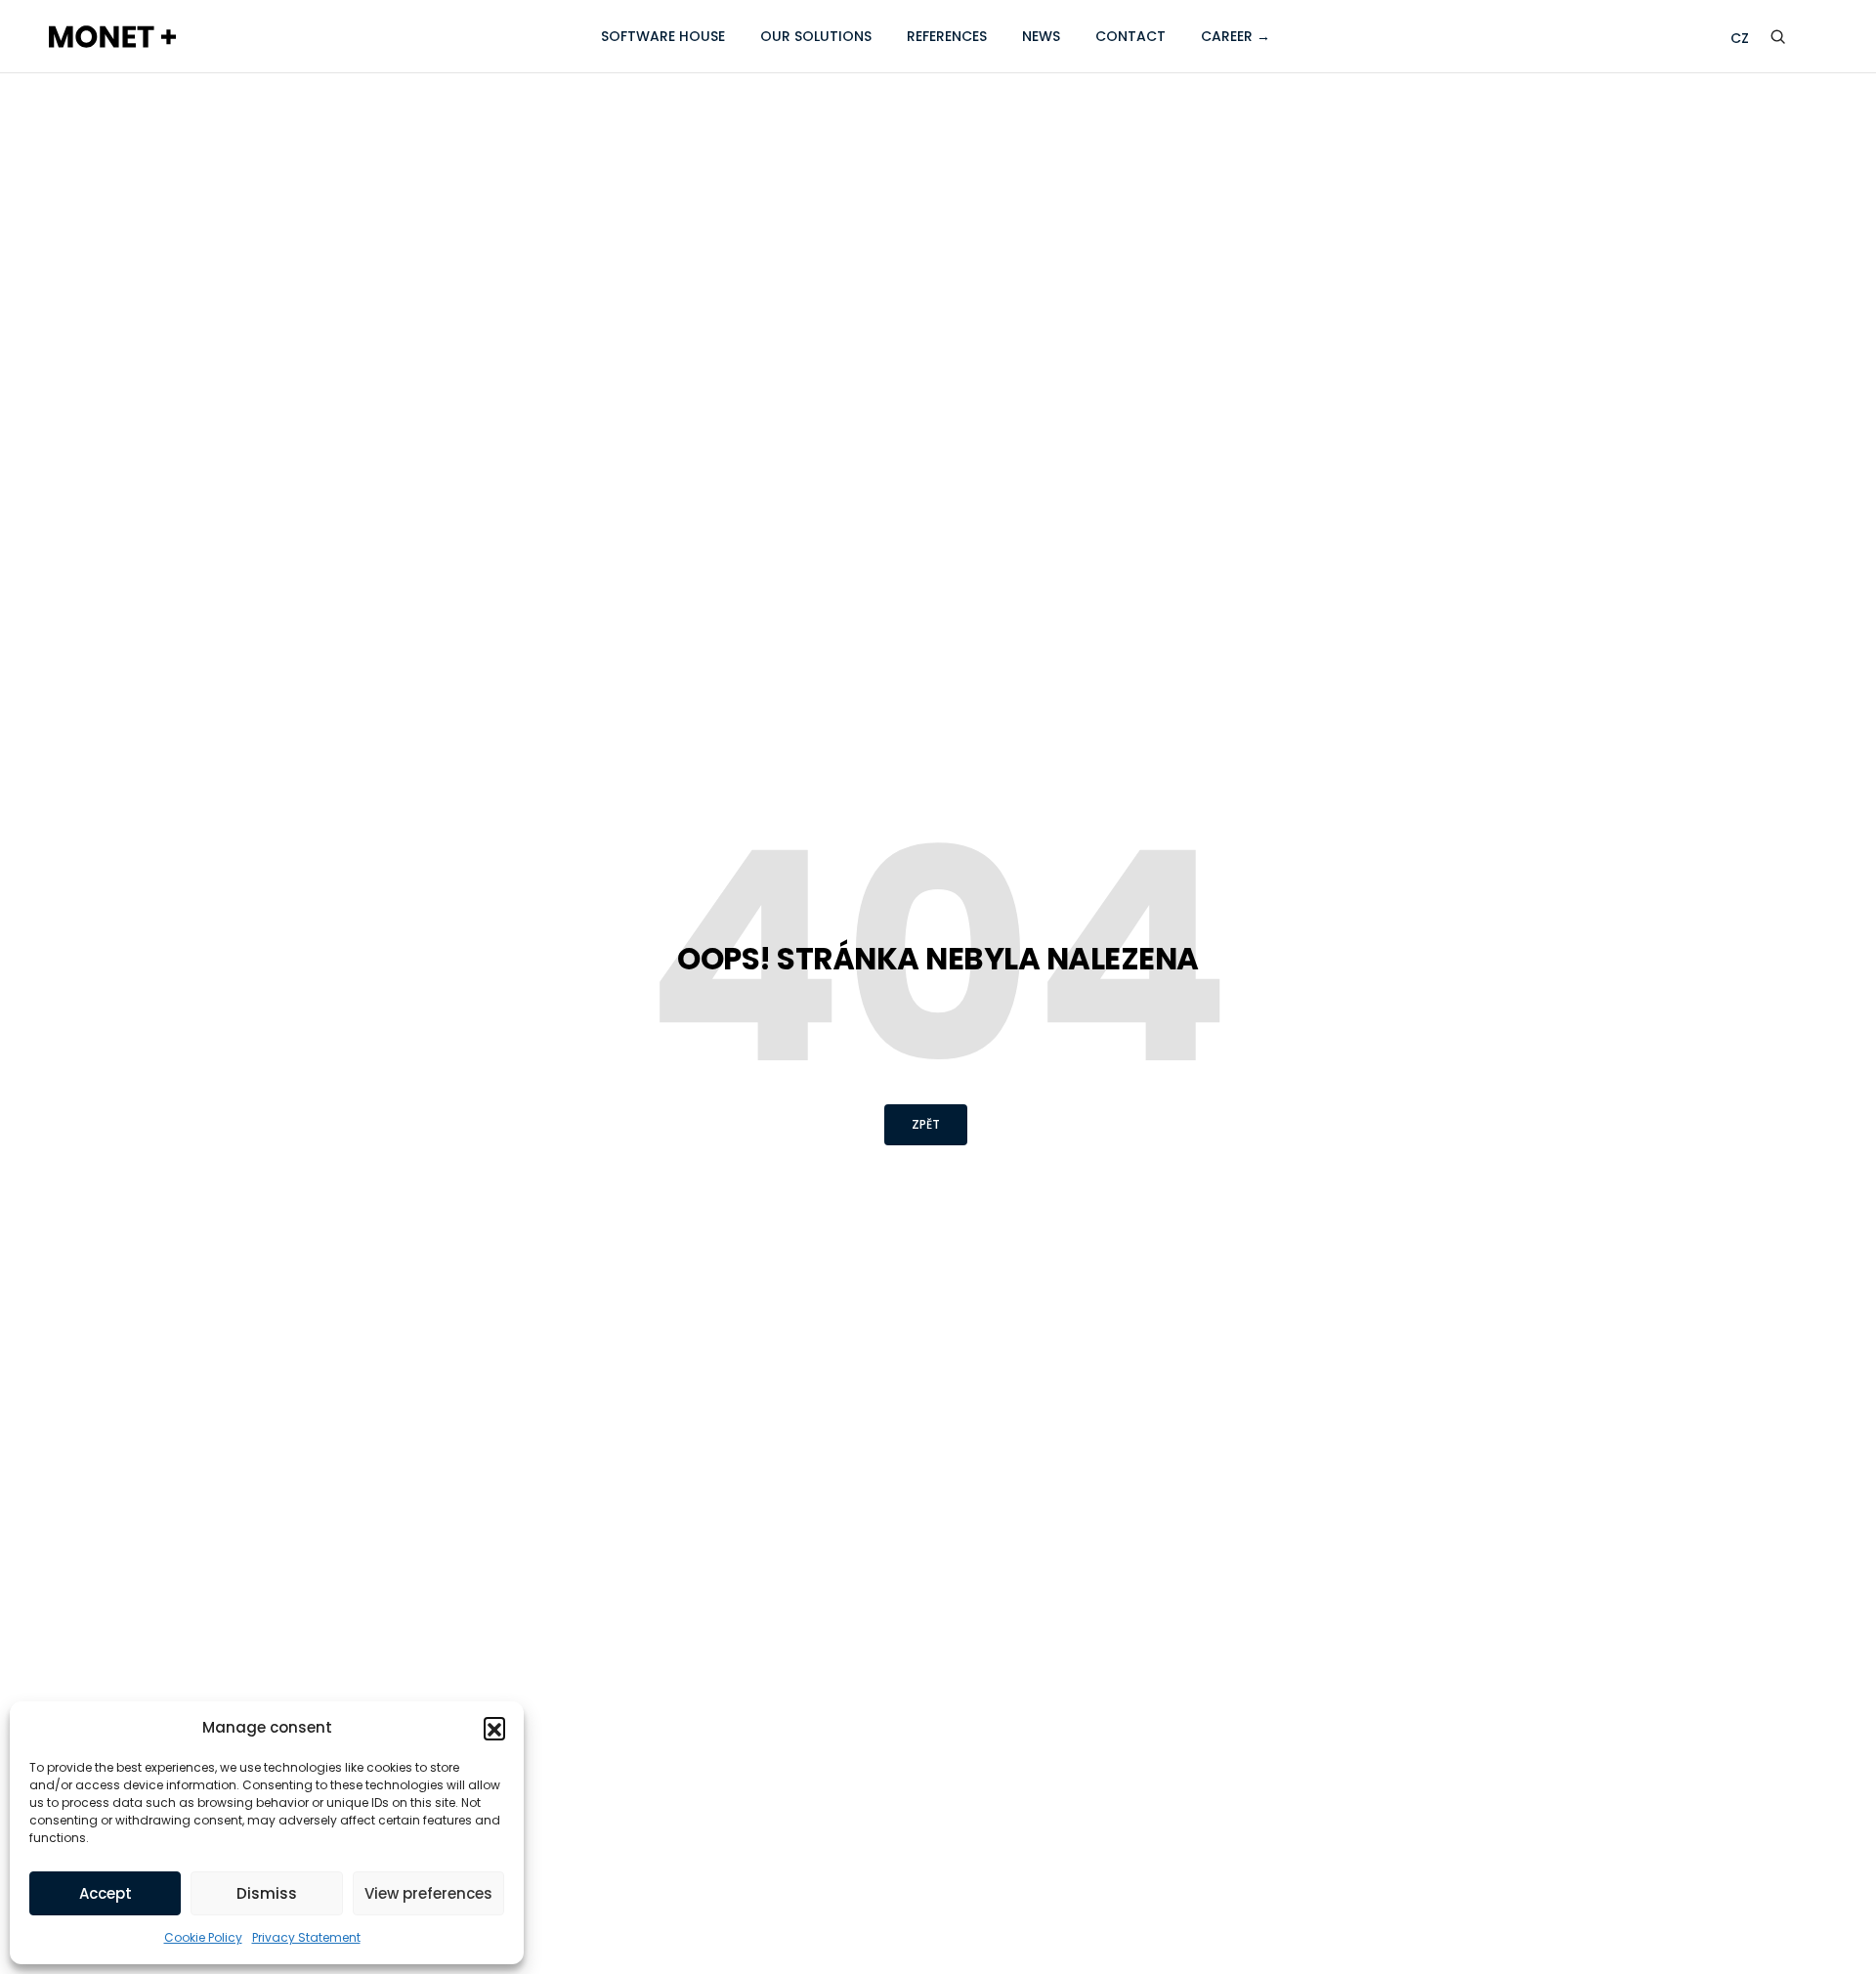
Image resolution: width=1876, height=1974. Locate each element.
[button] (494, 1728)
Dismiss (267, 1893)
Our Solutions (816, 36)
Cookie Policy (203, 1937)
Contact (1130, 36)
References (947, 36)
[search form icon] (1792, 37)
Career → (1236, 36)
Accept (106, 1893)
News (1041, 36)
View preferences (428, 1893)
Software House (663, 36)
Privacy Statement (306, 1937)
